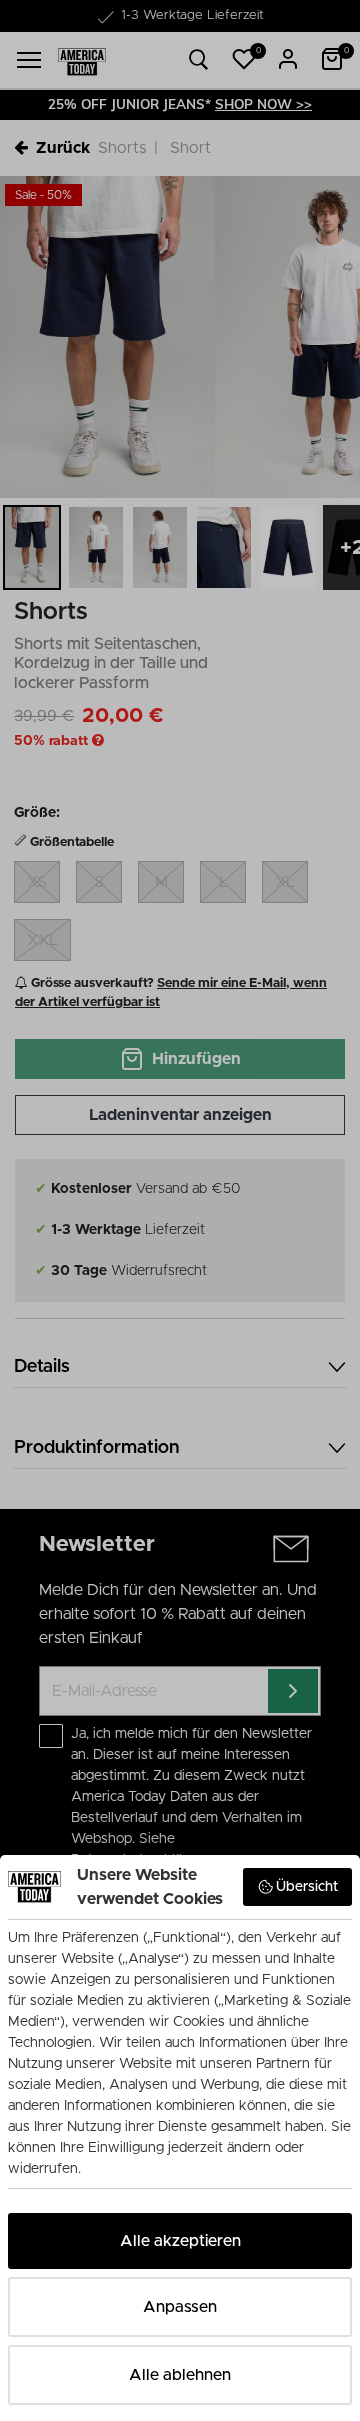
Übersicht (307, 1887)
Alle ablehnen (180, 2375)
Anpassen (180, 2307)
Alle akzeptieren (180, 2241)
